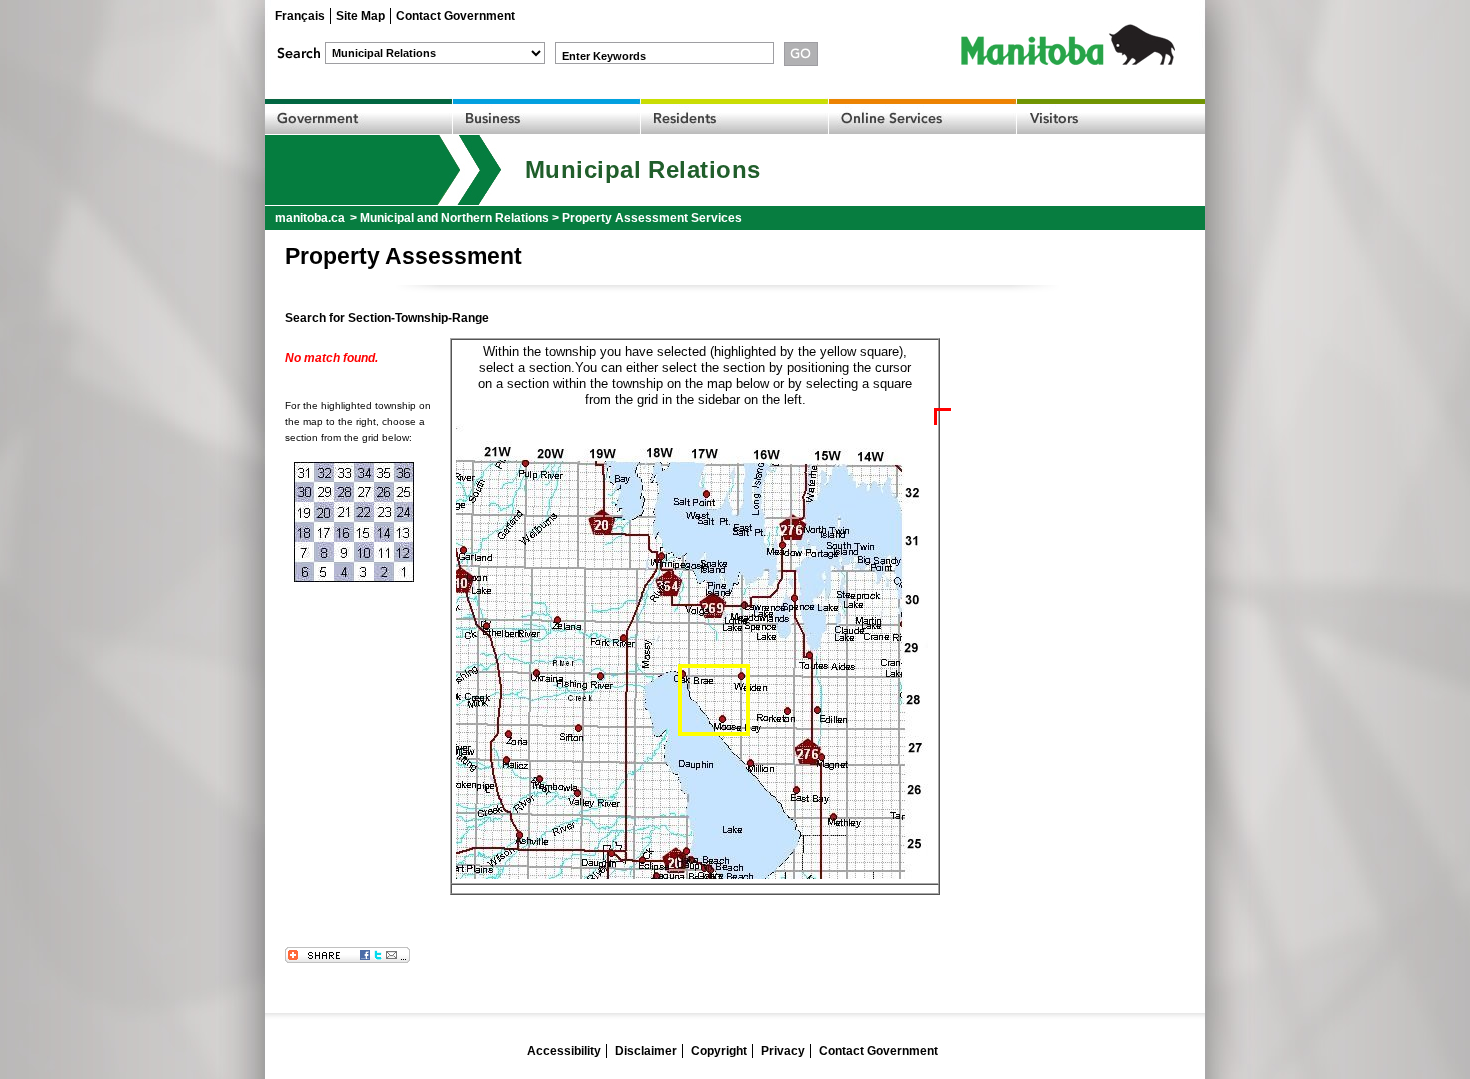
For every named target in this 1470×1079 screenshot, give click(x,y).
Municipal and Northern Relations (454, 218)
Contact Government (455, 16)
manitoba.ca (310, 218)
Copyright (719, 1051)
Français (300, 16)
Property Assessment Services (652, 218)
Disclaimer (646, 1051)
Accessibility (564, 1051)
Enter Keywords (604, 56)
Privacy (783, 1051)
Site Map (360, 16)
